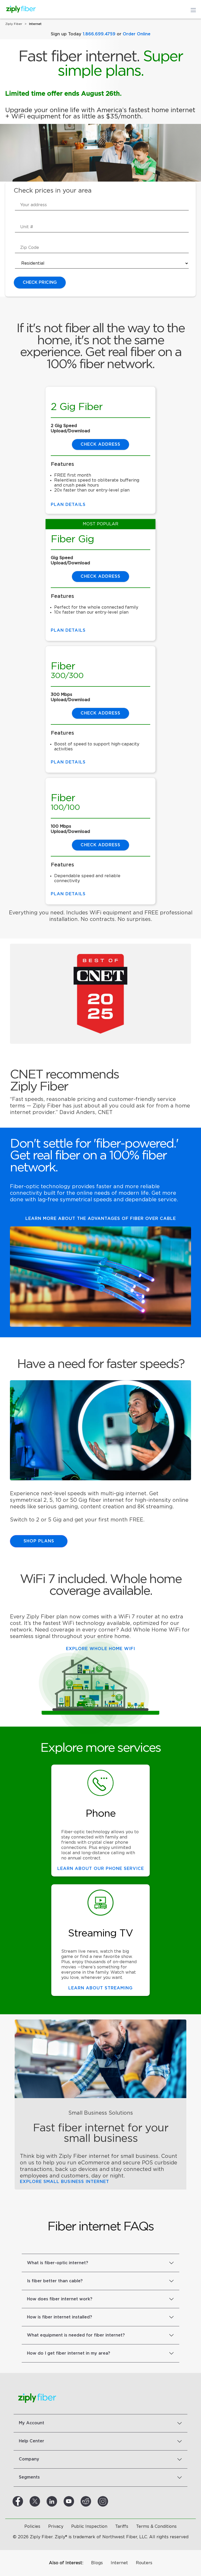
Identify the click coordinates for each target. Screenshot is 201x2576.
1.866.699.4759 (99, 34)
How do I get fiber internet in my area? (69, 2353)
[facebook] (24, 2501)
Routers (144, 2563)
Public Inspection (89, 2526)
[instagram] (109, 2501)
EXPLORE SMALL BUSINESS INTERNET (65, 2182)
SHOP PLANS (39, 1541)
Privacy (56, 2526)
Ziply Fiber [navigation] (14, 24)
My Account (32, 2423)
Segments (29, 2477)
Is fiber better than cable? (55, 2281)
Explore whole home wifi (100, 1649)
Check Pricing (40, 282)
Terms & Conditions (156, 2526)
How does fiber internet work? (60, 2299)
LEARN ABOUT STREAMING (100, 1988)
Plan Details (68, 505)
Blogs (97, 2563)
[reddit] (92, 2501)
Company (29, 2459)
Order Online (137, 34)
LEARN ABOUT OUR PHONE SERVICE (101, 1869)
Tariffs (122, 2526)
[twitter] (41, 2501)
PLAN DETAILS (68, 894)
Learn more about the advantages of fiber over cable (101, 1219)
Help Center (32, 2441)
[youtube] (75, 2501)
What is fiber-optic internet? (58, 2263)
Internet (119, 2563)
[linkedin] (58, 2501)
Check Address (100, 845)
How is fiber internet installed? (60, 2317)
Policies (32, 2526)
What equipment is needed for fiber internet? (76, 2335)
